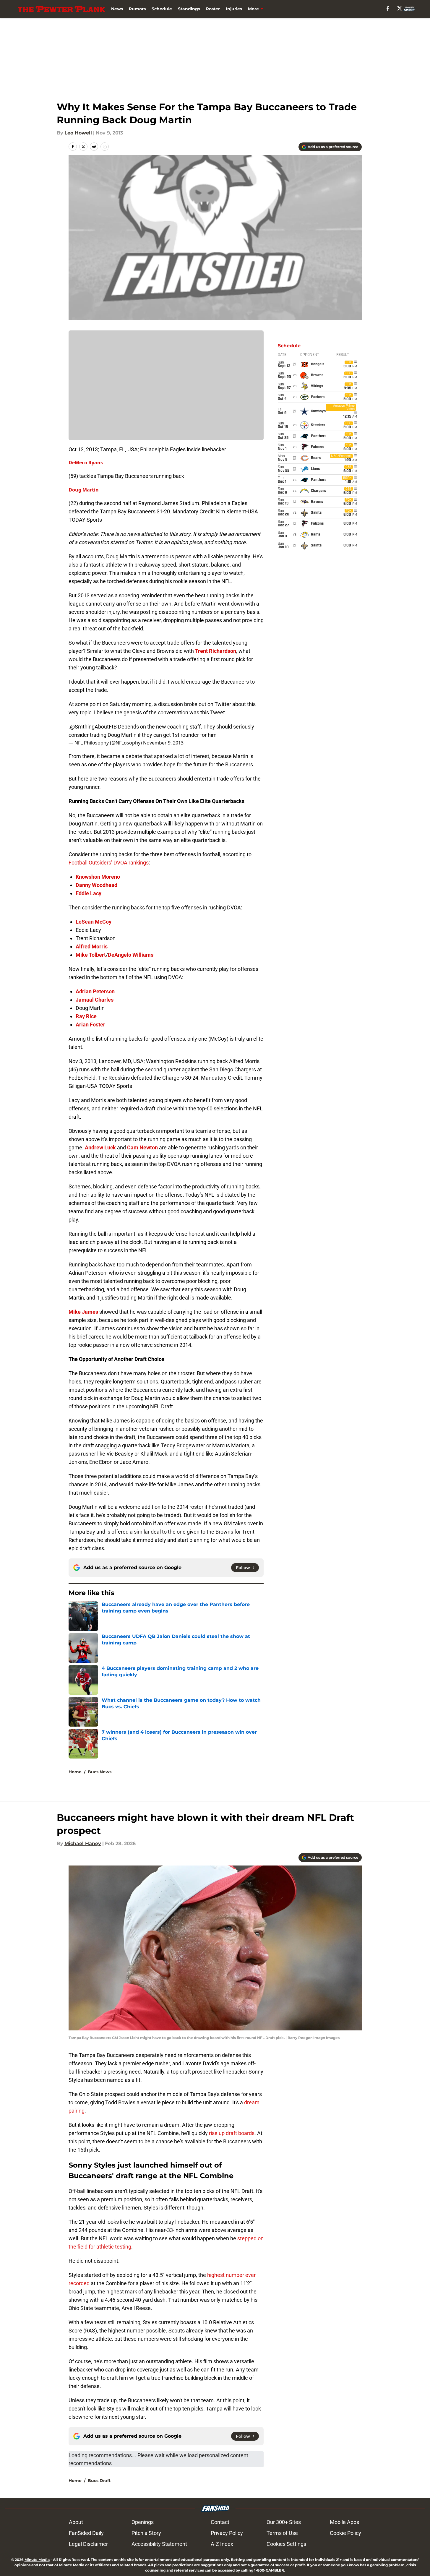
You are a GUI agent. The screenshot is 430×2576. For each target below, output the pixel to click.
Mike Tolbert (91, 955)
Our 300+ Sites (284, 2522)
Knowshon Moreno (98, 877)
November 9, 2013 (163, 743)
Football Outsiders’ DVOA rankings (109, 863)
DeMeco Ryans (86, 463)
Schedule (162, 9)
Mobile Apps (344, 2522)
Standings (189, 9)
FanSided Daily (86, 2533)
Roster (213, 9)
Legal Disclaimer (88, 2544)
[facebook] (388, 8)
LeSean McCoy (94, 922)
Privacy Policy (227, 2533)
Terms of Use (282, 2533)
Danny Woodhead (96, 885)
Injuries (234, 9)
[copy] (105, 147)
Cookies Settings (286, 2544)
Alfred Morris (92, 946)
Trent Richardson (216, 651)
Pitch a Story (146, 2533)
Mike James (83, 1312)
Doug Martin (84, 490)
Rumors (137, 9)
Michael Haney (83, 1843)
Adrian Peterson (95, 991)
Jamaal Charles (95, 1000)
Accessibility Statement (159, 2544)
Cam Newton (142, 1147)
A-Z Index (222, 2544)
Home (75, 1772)
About (76, 2522)
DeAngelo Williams (131, 955)
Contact (220, 2522)
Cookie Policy (345, 2533)
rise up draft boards (232, 2133)
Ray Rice (86, 1016)
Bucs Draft (99, 2481)
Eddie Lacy (89, 893)
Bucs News (100, 1772)
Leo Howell (78, 133)
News (117, 9)
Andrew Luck (100, 1147)
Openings (143, 2522)
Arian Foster (90, 1025)
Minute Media (37, 2560)
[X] (400, 8)
